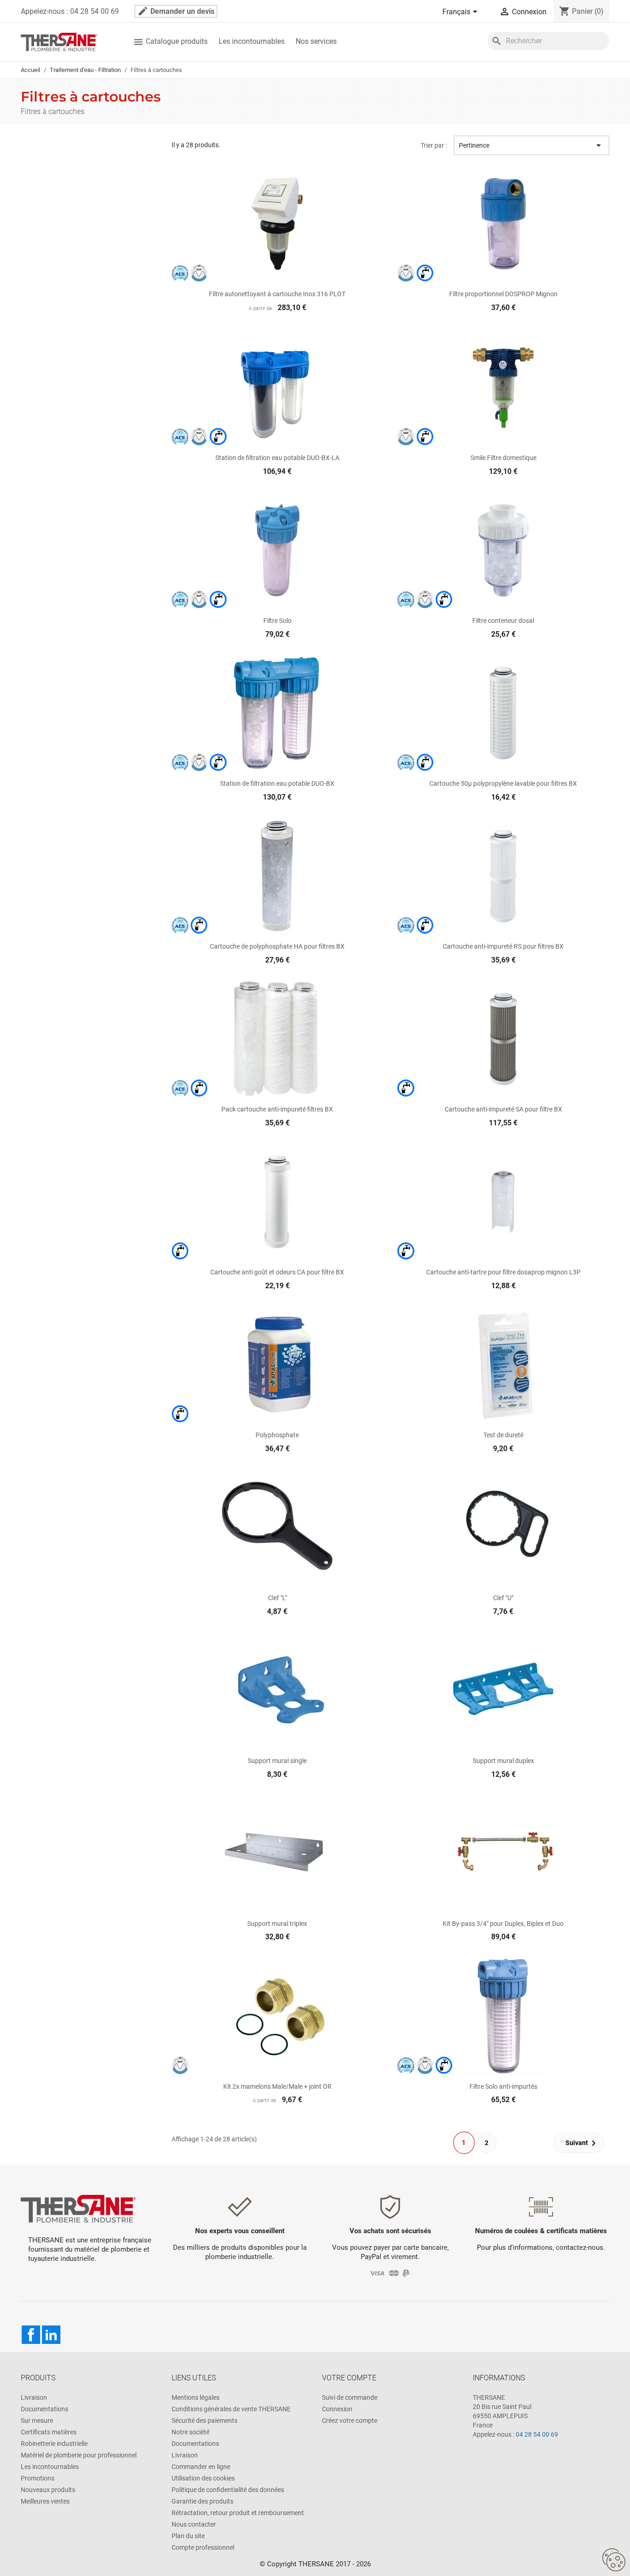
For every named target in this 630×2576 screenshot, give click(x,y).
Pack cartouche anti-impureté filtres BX (277, 1109)
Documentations (45, 2409)
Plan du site (188, 2536)
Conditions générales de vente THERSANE (231, 2409)
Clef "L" (277, 1598)
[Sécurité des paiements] (390, 2273)
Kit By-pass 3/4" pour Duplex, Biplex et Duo (503, 1924)
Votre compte (349, 2378)
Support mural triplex (277, 1924)
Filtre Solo (277, 621)
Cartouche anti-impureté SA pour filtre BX (503, 1109)
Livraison (34, 2397)
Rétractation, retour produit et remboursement (238, 2513)
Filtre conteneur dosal (503, 621)
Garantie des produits (202, 2501)
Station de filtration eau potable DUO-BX (277, 783)
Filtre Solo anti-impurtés (503, 2086)
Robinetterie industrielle (54, 2444)
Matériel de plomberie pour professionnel (79, 2455)
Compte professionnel (203, 2547)
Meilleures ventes (45, 2501)
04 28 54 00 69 (537, 2434)
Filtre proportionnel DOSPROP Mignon (503, 294)
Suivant (582, 2143)
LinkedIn (51, 2335)
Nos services (316, 41)
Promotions (38, 2478)
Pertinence (532, 145)
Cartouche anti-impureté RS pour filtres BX (503, 946)
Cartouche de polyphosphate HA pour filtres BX (277, 946)
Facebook (31, 2335)
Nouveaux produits (48, 2490)
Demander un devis (176, 11)
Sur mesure (37, 2421)
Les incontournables (252, 41)
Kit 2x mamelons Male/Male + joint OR (277, 2086)
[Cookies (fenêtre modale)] (614, 2560)
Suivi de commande (350, 2397)
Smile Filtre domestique (503, 458)
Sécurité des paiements (205, 2421)
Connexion (337, 2409)
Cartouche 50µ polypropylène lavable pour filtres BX (503, 783)
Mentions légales (196, 2397)
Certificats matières (49, 2432)
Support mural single (277, 1761)
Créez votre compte (350, 2421)
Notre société (190, 2432)
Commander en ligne (201, 2467)
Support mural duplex (503, 1761)
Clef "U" (503, 1598)
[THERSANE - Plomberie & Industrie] (59, 41)
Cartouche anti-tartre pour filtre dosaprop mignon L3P (503, 1272)
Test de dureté (503, 1435)
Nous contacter (194, 2524)
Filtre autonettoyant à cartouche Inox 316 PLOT (277, 294)
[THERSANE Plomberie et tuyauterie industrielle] (78, 2208)
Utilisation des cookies (203, 2478)
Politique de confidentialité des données (228, 2490)
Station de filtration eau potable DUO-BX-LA (277, 458)
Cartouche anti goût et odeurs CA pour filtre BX (277, 1272)
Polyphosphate (277, 1435)
